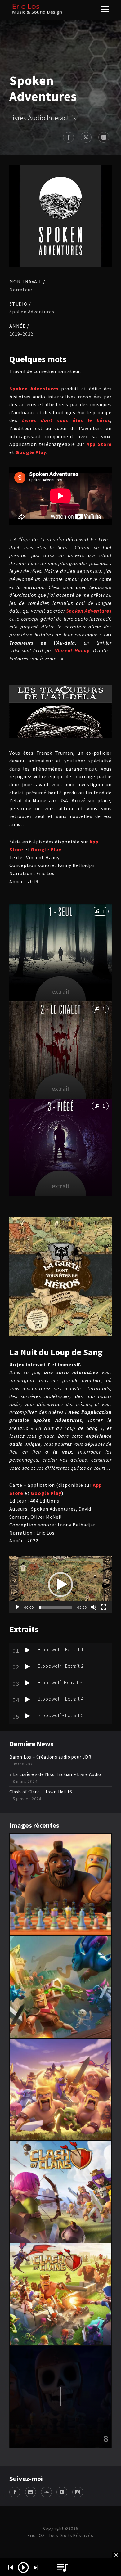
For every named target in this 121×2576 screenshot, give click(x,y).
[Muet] (94, 1607)
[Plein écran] (104, 1607)
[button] (60, 1585)
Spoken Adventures (34, 389)
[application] (60, 1585)
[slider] (56, 1607)
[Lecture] (17, 1607)
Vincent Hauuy (72, 650)
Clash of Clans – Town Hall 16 (41, 1792)
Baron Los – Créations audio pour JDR (50, 1757)
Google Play (46, 850)
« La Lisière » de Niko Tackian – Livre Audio (55, 1774)
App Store (99, 444)
